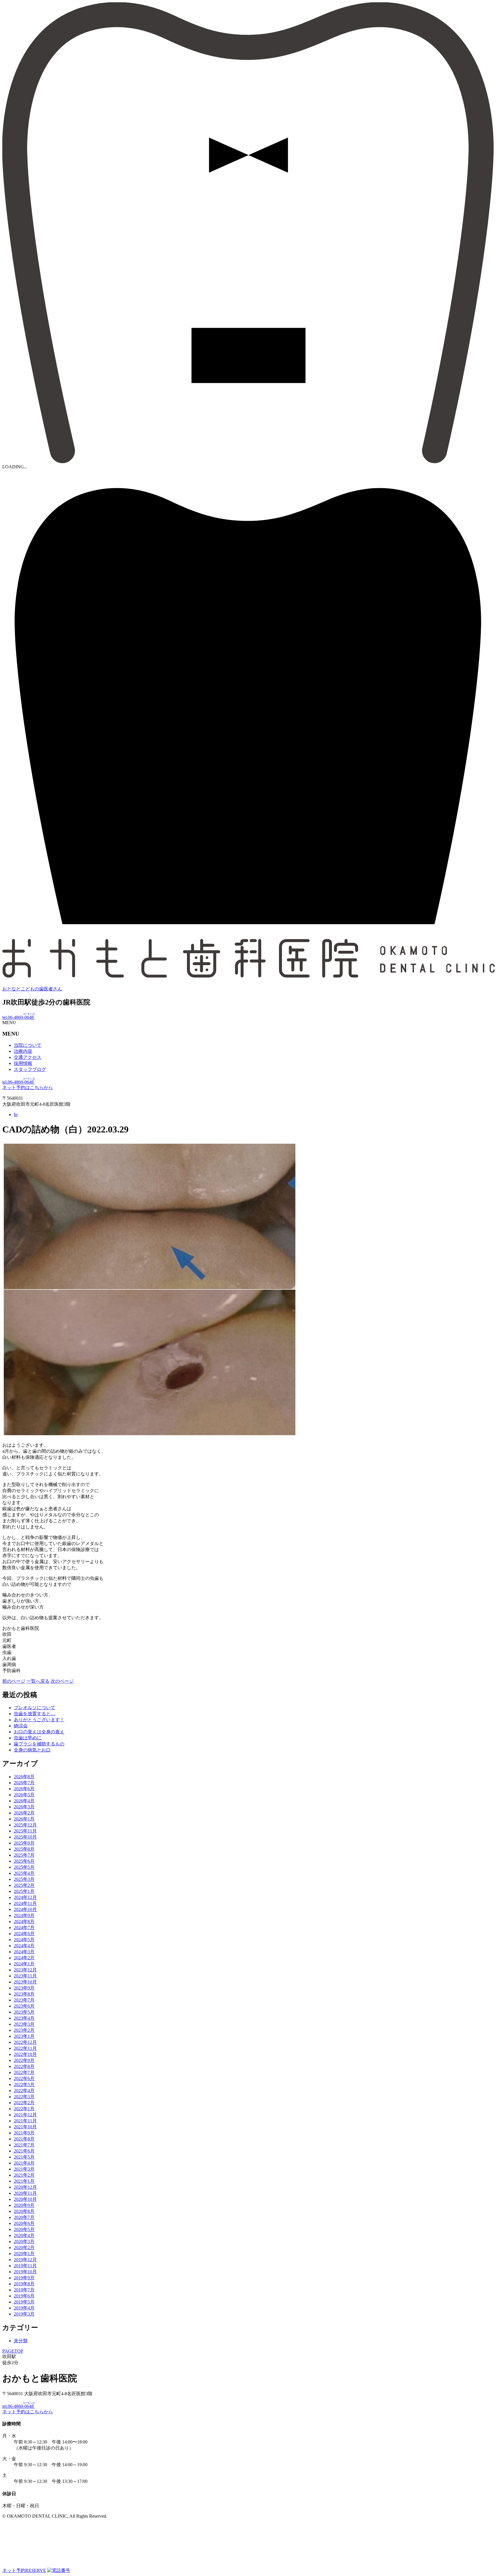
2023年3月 (24, 2024)
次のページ (62, 1681)
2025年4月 (24, 1873)
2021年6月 (24, 2151)
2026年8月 (24, 1777)
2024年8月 (24, 1922)
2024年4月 (24, 1946)
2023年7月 (24, 2000)
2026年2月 (24, 1813)
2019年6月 (24, 2296)
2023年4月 (24, 2018)
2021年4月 (24, 2163)
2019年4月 (24, 2308)
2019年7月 (24, 2290)
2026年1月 (24, 1819)
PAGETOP (13, 2351)
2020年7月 (24, 2217)
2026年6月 (24, 1789)
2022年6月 (24, 2078)
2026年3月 (24, 1807)
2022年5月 (24, 2085)
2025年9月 (24, 1843)
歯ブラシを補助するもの (39, 1744)
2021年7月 (24, 2145)
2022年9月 (24, 2060)
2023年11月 (25, 1976)
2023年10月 (25, 1982)
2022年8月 (24, 2066)
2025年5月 (24, 1867)
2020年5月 (24, 2229)
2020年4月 (24, 2235)
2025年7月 (24, 1855)
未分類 (21, 2341)
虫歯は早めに (28, 1738)
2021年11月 (25, 2121)
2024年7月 (24, 1928)
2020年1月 (24, 2254)
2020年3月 (24, 2241)
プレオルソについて (35, 1708)
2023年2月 (24, 2030)
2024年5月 (24, 1940)
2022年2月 (24, 2103)
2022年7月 (24, 2072)
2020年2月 (24, 2248)
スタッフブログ (30, 1069)
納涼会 (21, 1726)
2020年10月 (25, 2199)
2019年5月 (24, 2302)
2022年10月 (25, 2054)
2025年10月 (25, 1837)
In (16, 1114)
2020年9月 (24, 2205)
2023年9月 (24, 1988)
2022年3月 (24, 2097)
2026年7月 (24, 1783)
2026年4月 (24, 1801)
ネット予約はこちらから (28, 1087)
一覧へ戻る (38, 1681)
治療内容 (23, 1051)
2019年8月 (24, 2284)
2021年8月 (24, 2139)
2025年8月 (24, 1849)
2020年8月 (24, 2211)
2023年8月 (24, 1994)
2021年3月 (24, 2169)
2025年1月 (24, 1891)
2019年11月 (25, 2266)
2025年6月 (24, 1861)
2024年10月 (25, 1909)
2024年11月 (25, 1903)
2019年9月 (24, 2278)
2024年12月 (25, 1897)
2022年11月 (25, 2048)
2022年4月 (24, 2091)
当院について (28, 1045)
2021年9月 (24, 2133)
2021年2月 (24, 2175)
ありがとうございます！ (39, 1720)
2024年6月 (24, 1934)
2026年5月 (24, 1795)
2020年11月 (25, 2193)
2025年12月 (25, 1825)
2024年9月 (24, 1915)
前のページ (14, 1681)
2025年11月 (25, 1831)
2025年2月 (24, 1885)
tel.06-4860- (19, 1017)
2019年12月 (25, 2260)
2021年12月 (25, 2115)
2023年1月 (24, 2036)
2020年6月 (24, 2223)
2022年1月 (24, 2109)
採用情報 (23, 1063)
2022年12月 (25, 2042)
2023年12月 (25, 1970)
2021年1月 (24, 2181)
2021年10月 (25, 2127)
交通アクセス (28, 1057)
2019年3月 (24, 2314)
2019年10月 (25, 2272)
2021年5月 (24, 2157)
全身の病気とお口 (32, 1750)
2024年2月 (24, 1958)
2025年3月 (24, 1879)
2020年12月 (25, 2187)
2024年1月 (24, 1964)
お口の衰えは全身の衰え (39, 1732)
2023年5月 (24, 2012)
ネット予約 (24, 2570)
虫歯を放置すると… (35, 1714)
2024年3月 (24, 1952)
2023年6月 (24, 2006)
